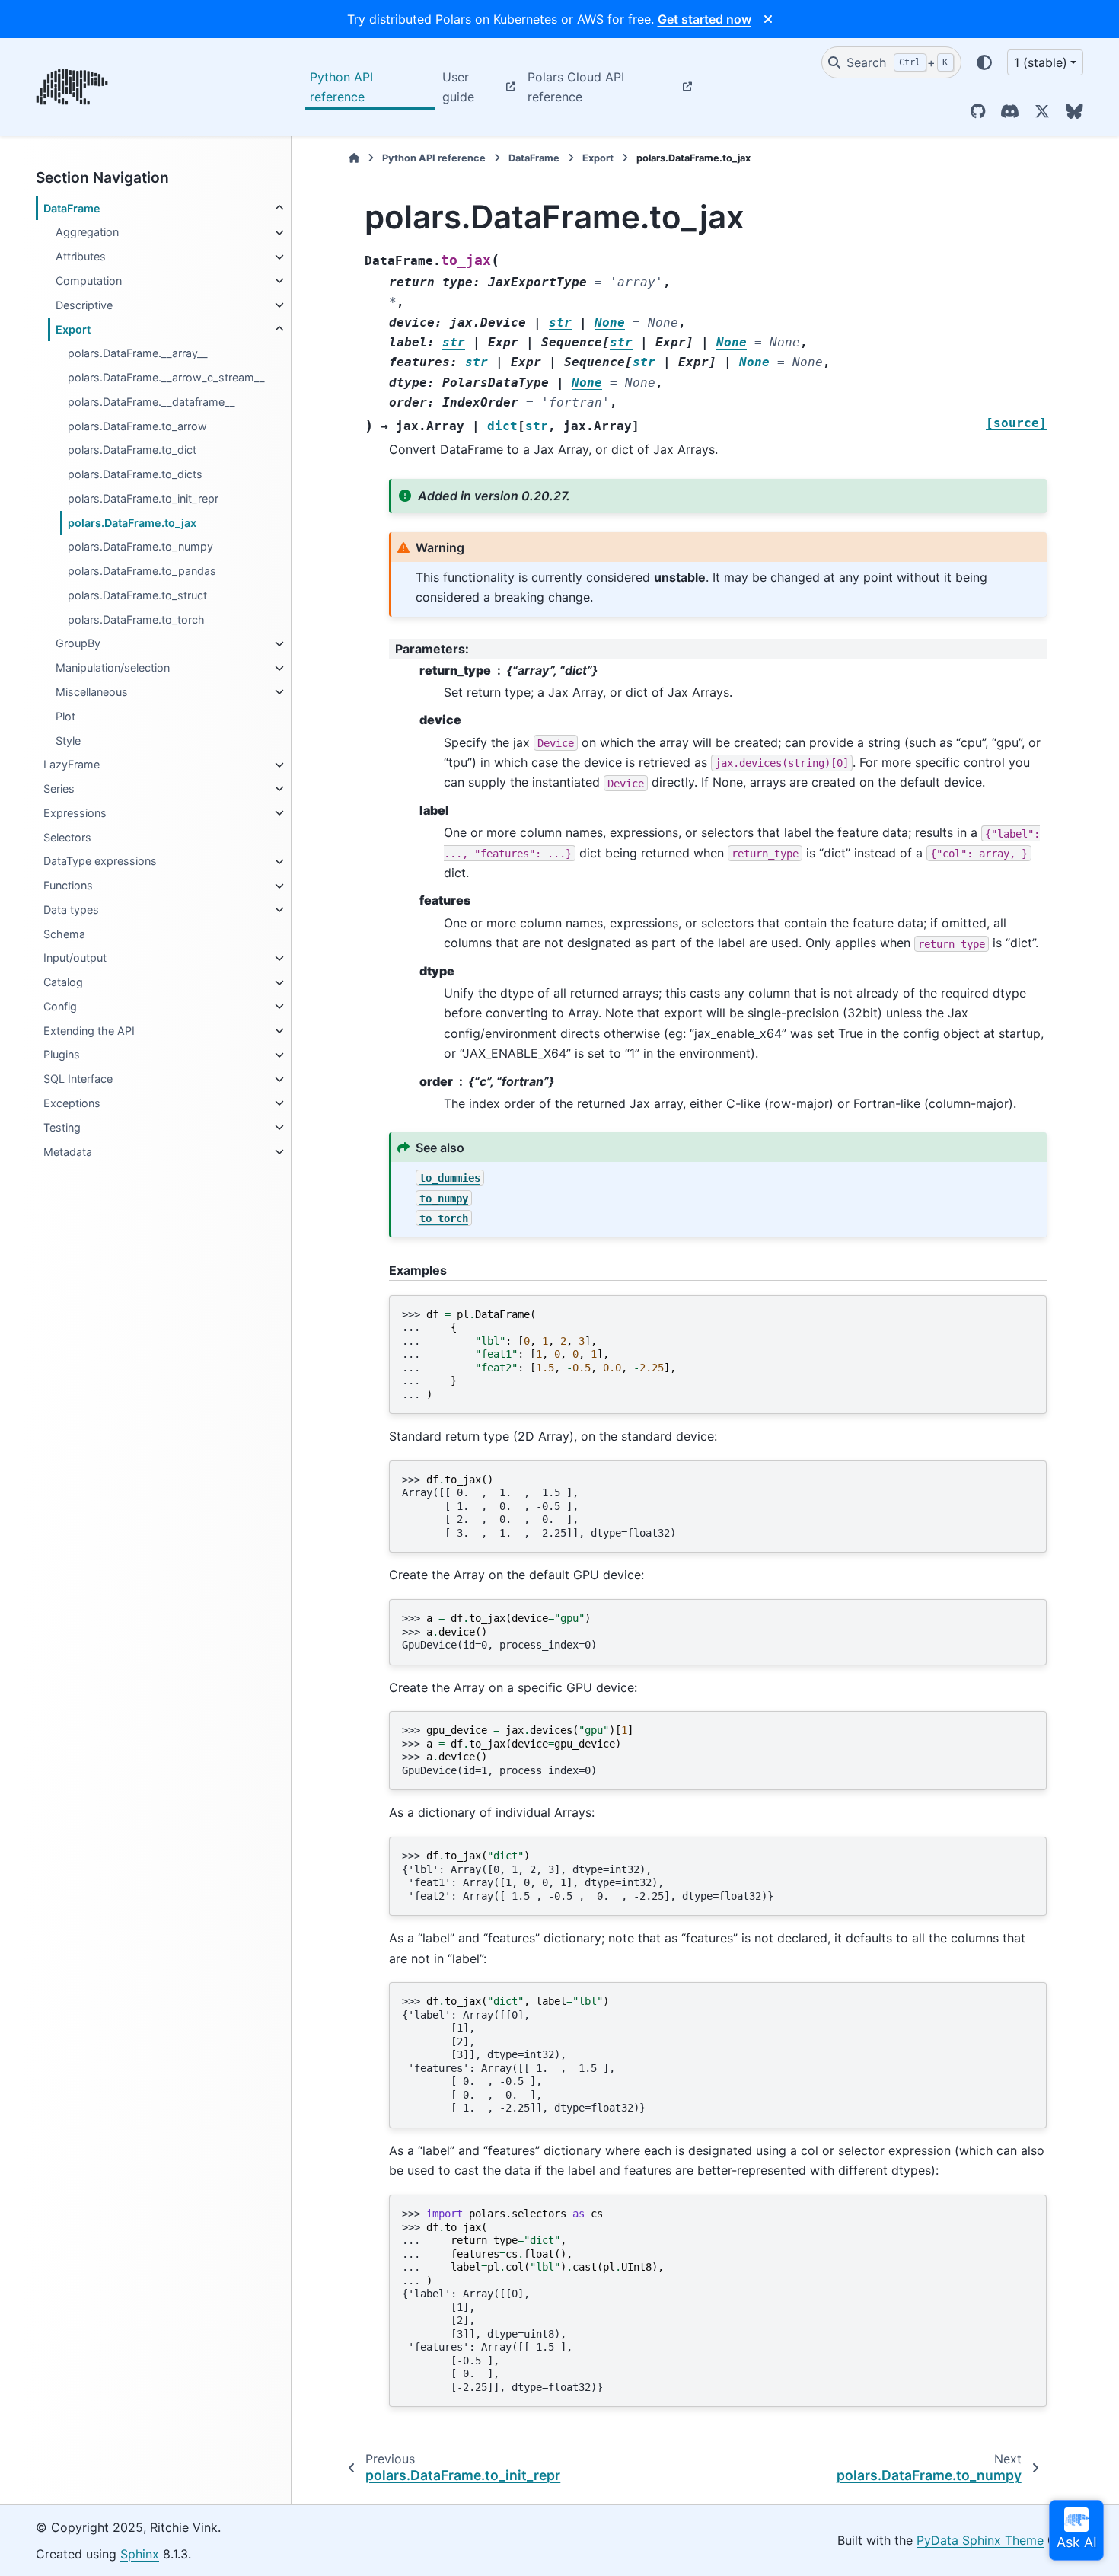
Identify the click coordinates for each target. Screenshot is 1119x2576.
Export (73, 329)
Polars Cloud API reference (576, 87)
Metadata (68, 1152)
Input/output (75, 958)
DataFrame (72, 208)
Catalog (63, 983)
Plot (65, 716)
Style (68, 741)
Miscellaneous (92, 692)
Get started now (705, 19)
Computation (89, 281)
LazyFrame (72, 765)
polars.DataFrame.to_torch (136, 619)
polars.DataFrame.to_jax (132, 523)
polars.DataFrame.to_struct (137, 595)
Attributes (81, 257)
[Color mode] (984, 62)
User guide (458, 87)
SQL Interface (78, 1079)
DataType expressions (100, 862)
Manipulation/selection (113, 668)
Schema (64, 934)
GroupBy (78, 644)
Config (60, 1006)
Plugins (62, 1055)
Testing (62, 1127)
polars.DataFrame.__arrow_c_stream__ (166, 377)
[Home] (354, 158)
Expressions (75, 813)
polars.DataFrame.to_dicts (135, 474)
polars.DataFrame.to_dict (132, 450)
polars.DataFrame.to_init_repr (143, 498)
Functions (68, 886)
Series (59, 788)
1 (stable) (1041, 62)
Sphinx (140, 2554)
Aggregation (87, 233)
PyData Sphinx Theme (980, 2540)
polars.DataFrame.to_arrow (137, 426)
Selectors (67, 837)
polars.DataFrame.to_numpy (140, 547)
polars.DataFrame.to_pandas (142, 571)
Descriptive (84, 305)
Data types (71, 910)
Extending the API (89, 1031)
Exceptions (72, 1103)
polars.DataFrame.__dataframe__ (151, 402)
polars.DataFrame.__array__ (138, 354)
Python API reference (341, 87)
